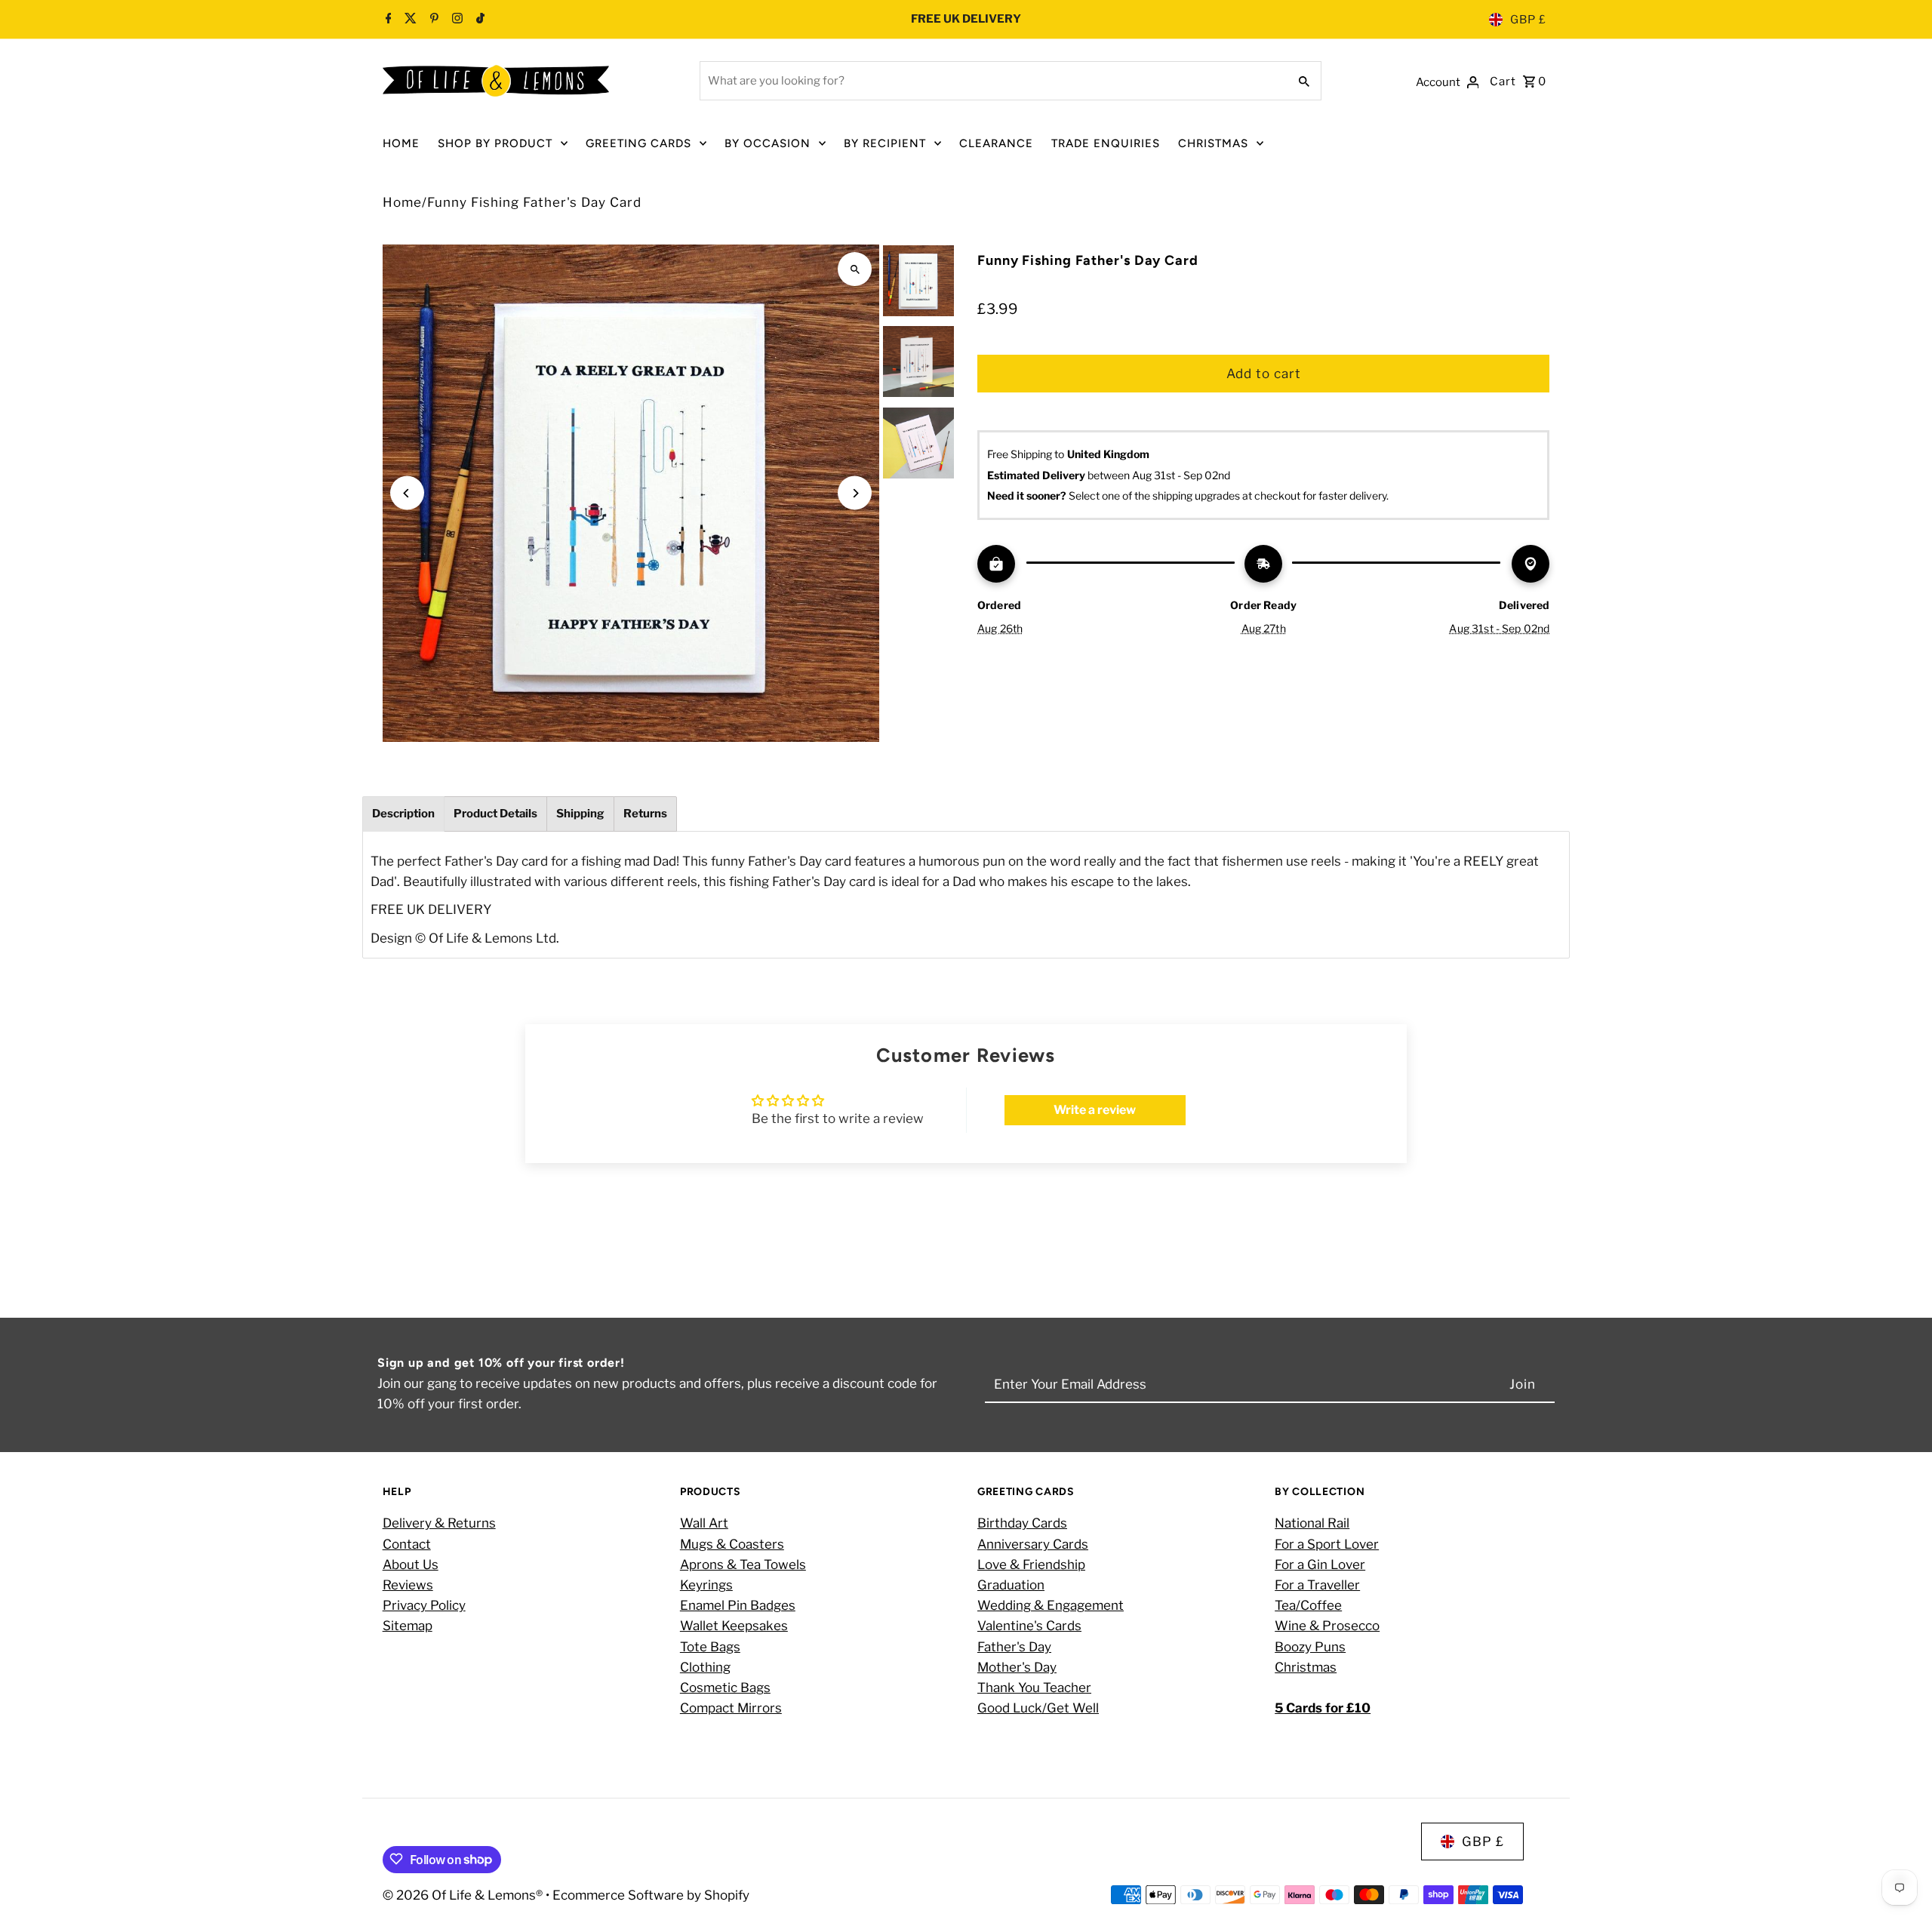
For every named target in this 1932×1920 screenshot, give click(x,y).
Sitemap (408, 1626)
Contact (407, 1544)
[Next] (855, 493)
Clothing (705, 1667)
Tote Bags (710, 1647)
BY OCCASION (768, 143)
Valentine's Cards (1029, 1626)
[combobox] (992, 81)
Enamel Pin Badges (738, 1606)
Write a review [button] (1095, 1110)
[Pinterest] (432, 20)
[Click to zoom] (855, 269)
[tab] (403, 814)
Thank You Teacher (1034, 1688)
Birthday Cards (1022, 1524)
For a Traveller (1317, 1585)
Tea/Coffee (1308, 1606)
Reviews (408, 1585)
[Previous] (407, 493)
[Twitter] (409, 20)
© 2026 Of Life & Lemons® (464, 1894)
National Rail (1312, 1524)
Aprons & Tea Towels (743, 1565)
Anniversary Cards (1033, 1544)
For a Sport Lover (1327, 1544)
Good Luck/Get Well (1038, 1709)
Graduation (1011, 1585)
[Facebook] (389, 20)
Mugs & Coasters (732, 1544)
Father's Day (1014, 1647)
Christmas (1306, 1667)
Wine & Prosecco (1327, 1626)
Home (402, 202)
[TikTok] (478, 20)
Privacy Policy (424, 1606)
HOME (401, 143)
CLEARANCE (996, 143)
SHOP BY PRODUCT (495, 143)
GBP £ (1528, 20)
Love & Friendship (1031, 1565)
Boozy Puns (1310, 1647)
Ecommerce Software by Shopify (651, 1894)
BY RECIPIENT (885, 143)
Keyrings (706, 1585)
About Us (411, 1565)
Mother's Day (1017, 1667)
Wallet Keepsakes (734, 1626)
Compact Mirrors (731, 1709)
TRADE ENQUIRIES (1106, 143)
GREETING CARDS (638, 143)
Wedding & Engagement (1051, 1606)
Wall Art (704, 1524)
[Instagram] (455, 20)
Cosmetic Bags (725, 1688)
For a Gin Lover (1320, 1565)
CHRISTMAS (1213, 143)
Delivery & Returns (439, 1524)
